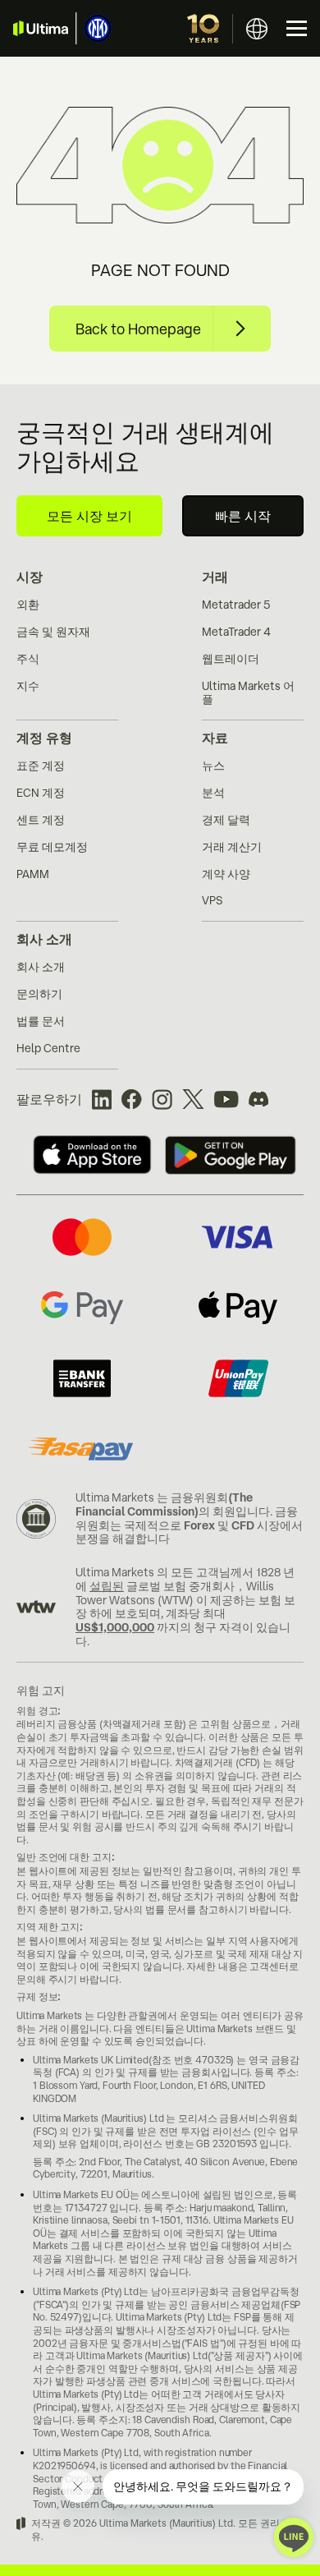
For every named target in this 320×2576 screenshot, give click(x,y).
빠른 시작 (243, 516)
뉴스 (213, 766)
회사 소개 (44, 939)
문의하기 (39, 994)
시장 (30, 577)
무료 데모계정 (52, 847)
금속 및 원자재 (53, 632)
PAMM (33, 874)
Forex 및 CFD (219, 1525)
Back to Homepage (138, 329)
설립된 (107, 1586)
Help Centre (48, 1048)
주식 (28, 659)
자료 (215, 738)
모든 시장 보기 (89, 516)
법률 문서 (41, 1021)
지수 (28, 686)
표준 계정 (41, 766)
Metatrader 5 (236, 605)
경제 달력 (226, 820)
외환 (28, 605)
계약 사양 (226, 874)
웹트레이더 (231, 659)
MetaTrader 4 (236, 632)
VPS (212, 900)
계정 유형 (44, 738)
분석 (213, 793)
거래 (215, 577)
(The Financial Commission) (164, 1504)
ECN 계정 (41, 793)
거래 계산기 (232, 847)
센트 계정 (41, 820)
